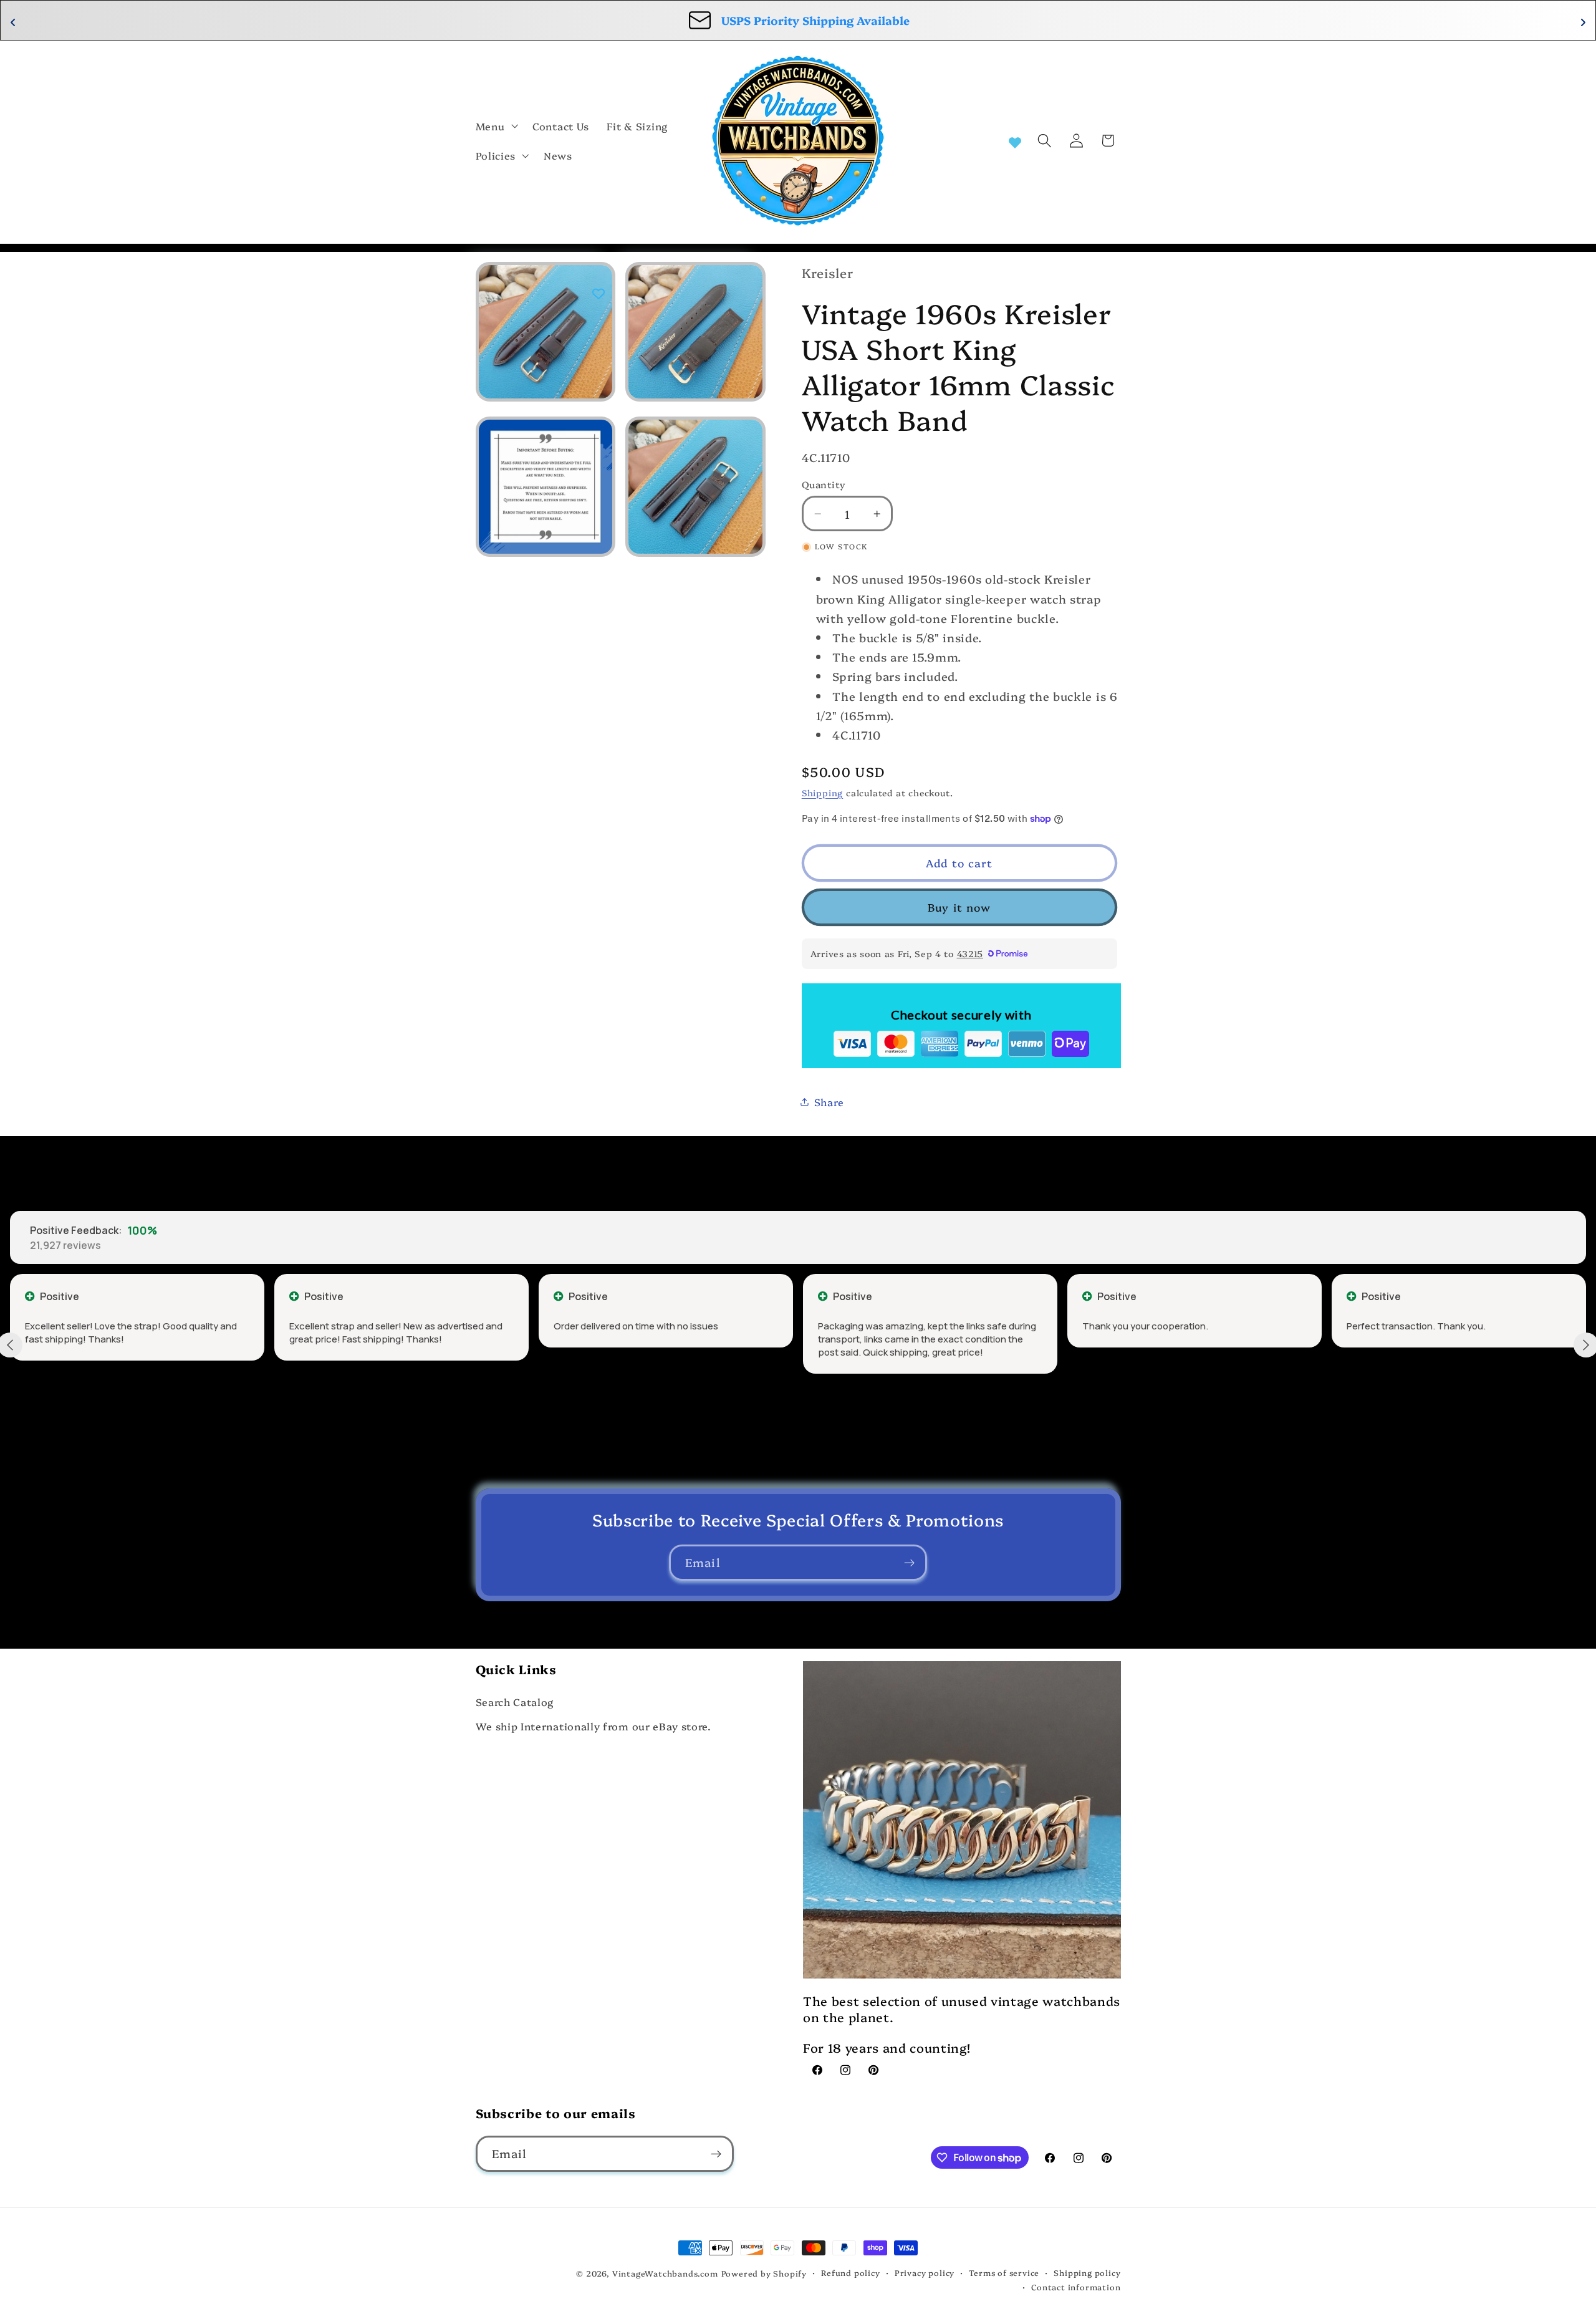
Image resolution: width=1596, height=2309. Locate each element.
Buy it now (959, 907)
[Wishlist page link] (1015, 141)
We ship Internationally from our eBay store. (594, 1726)
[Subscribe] (909, 1563)
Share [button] (829, 1102)
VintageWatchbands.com (665, 2273)
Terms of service (1004, 2273)
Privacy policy (925, 2273)
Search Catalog (515, 1702)
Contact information (1076, 2287)
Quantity (824, 484)
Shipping (822, 792)
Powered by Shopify (764, 2273)
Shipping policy (1087, 2273)
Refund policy (850, 2273)
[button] (496, 126)
